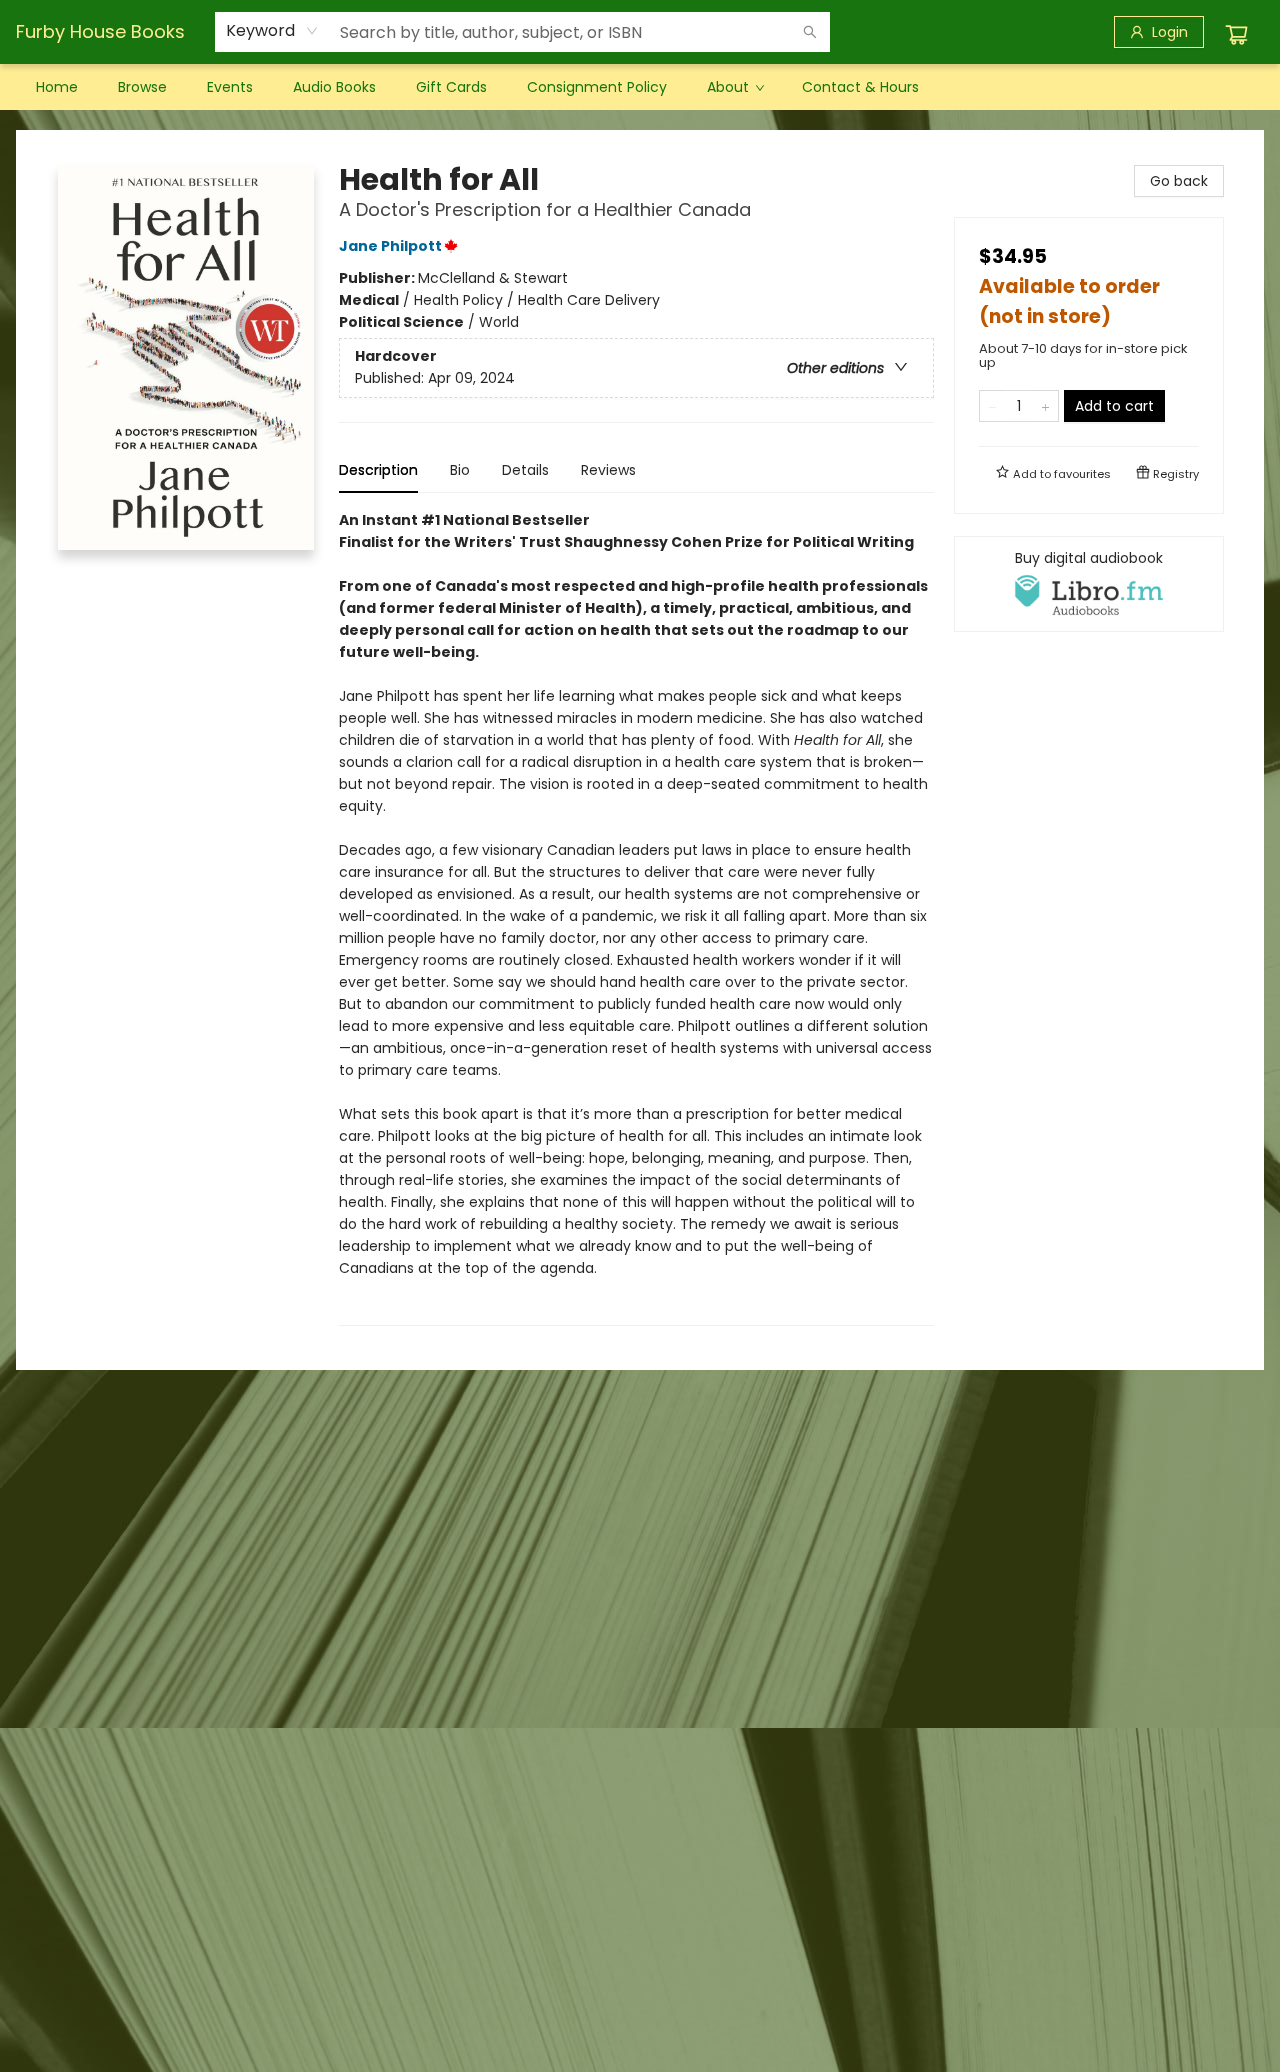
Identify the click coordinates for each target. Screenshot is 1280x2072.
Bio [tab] (460, 470)
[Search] (810, 32)
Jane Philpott (390, 246)
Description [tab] (378, 470)
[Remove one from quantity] (992, 406)
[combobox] (272, 31)
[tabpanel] (636, 917)
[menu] (640, 87)
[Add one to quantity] (1045, 406)
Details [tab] (525, 470)
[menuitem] (57, 87)
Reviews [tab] (608, 470)
